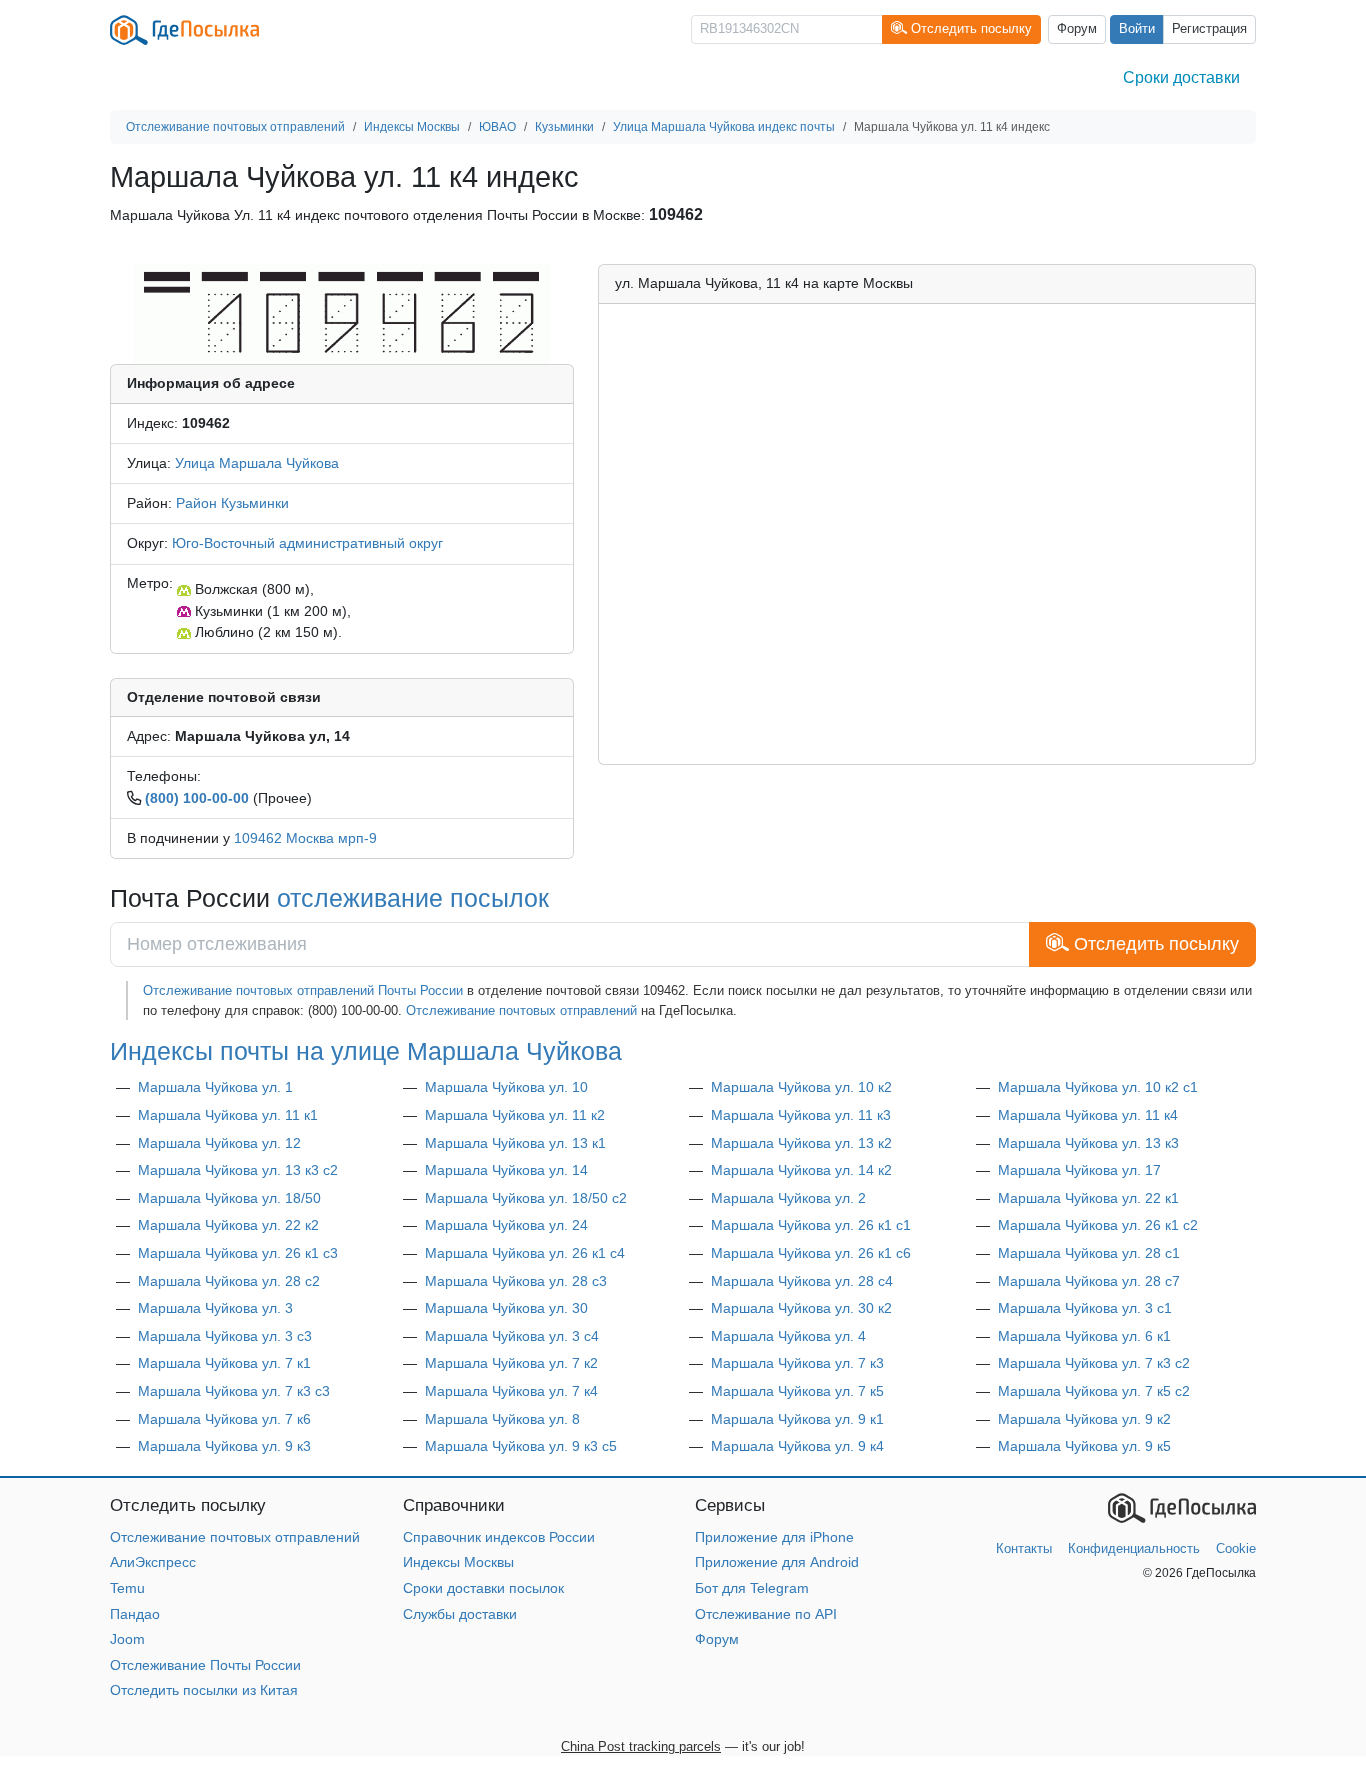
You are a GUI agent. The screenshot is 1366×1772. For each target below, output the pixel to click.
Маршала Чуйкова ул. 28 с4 (802, 1281)
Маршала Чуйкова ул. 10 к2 (801, 1087)
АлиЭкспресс (153, 1562)
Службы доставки (460, 1614)
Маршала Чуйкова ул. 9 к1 (797, 1419)
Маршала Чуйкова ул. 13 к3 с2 (238, 1170)
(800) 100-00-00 (197, 798)
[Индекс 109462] (341, 313)
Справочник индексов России (499, 1537)
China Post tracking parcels (641, 1746)
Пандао (135, 1614)
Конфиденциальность (1134, 1548)
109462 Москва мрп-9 (305, 838)
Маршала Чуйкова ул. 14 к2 (801, 1170)
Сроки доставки (1181, 77)
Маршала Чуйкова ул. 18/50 (229, 1198)
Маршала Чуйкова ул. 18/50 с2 (526, 1198)
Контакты (1024, 1548)
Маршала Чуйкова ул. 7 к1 (224, 1363)
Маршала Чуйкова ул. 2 (788, 1198)
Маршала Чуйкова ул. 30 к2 (801, 1308)
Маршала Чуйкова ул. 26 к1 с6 (811, 1253)
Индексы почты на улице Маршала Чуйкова (366, 1051)
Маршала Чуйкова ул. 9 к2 (1084, 1419)
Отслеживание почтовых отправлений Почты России (303, 990)
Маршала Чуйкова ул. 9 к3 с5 (521, 1446)
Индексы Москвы (458, 1562)
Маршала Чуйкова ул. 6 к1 (1084, 1336)
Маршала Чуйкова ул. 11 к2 (515, 1115)
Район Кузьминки (232, 503)
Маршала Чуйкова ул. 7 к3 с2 (1094, 1363)
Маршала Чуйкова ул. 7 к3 (797, 1363)
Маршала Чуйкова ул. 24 (506, 1225)
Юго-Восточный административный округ (307, 543)
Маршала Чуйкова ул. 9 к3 (224, 1446)
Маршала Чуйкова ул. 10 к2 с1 (1098, 1087)
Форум (1077, 29)
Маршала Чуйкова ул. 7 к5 (797, 1391)
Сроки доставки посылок (483, 1588)
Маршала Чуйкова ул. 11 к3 (801, 1115)
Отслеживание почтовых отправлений (521, 1010)
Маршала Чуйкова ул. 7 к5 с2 (1094, 1391)
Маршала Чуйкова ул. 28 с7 (1089, 1281)
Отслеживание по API (766, 1614)
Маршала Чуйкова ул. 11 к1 (228, 1115)
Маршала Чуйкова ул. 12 (219, 1143)
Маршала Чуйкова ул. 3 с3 (225, 1336)
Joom (127, 1639)
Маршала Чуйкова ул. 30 (506, 1308)
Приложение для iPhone (774, 1537)
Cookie (1236, 1548)
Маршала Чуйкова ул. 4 (788, 1336)
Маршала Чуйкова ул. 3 (215, 1308)
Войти (1137, 29)
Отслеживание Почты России (205, 1665)
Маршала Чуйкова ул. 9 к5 (1084, 1446)
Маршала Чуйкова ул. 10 (506, 1087)
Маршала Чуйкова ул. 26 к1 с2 (1098, 1225)
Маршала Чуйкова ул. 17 (1079, 1170)
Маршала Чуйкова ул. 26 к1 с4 (525, 1253)
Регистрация (1209, 29)
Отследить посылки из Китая (204, 1690)
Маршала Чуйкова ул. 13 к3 (1088, 1143)
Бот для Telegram (752, 1588)
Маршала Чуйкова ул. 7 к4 (511, 1391)
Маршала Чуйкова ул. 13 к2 (801, 1143)
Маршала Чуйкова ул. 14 (506, 1170)
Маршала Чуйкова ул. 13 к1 (515, 1143)
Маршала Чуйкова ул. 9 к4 (797, 1446)
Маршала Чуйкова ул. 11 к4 (1088, 1115)
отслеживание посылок (413, 898)
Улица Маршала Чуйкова (257, 463)
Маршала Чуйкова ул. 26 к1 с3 (238, 1253)
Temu (127, 1588)
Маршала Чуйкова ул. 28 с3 (516, 1281)
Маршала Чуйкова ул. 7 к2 (511, 1363)
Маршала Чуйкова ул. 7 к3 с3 (234, 1391)
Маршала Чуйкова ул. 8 (502, 1419)
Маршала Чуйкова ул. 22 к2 (228, 1225)
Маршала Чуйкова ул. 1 (215, 1087)
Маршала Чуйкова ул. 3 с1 (1085, 1308)
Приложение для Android (777, 1562)
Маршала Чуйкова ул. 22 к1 (1088, 1198)
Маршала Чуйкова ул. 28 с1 (1089, 1253)
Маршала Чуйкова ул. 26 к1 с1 (811, 1225)
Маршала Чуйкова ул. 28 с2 (229, 1281)
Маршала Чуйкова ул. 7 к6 (224, 1419)
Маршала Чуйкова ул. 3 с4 (512, 1336)
